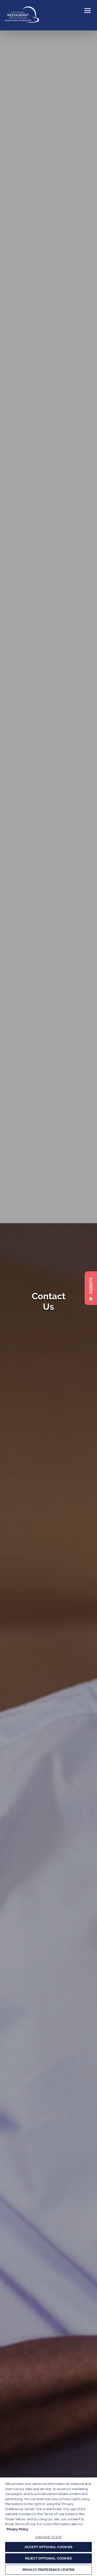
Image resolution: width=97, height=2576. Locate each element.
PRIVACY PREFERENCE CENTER (48, 2570)
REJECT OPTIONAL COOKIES (49, 2558)
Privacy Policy (17, 2529)
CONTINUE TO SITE (49, 2537)
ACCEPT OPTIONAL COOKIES (48, 2547)
